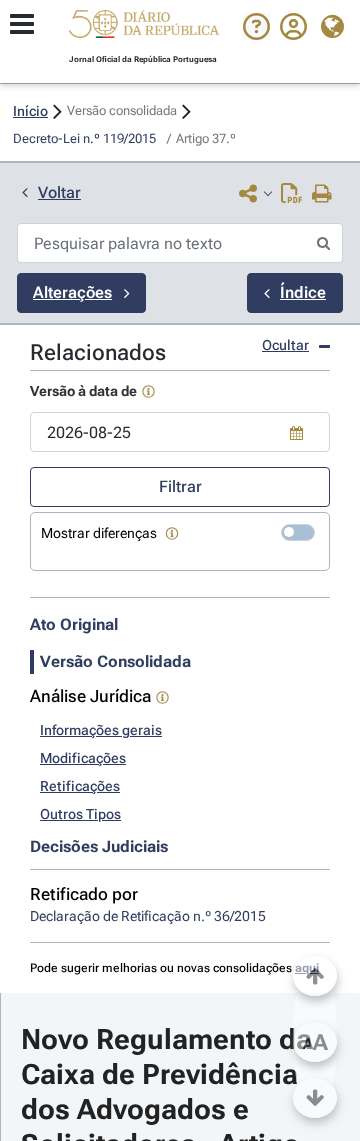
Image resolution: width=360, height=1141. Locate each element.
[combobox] (180, 432)
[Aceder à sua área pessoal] (293, 35)
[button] (144, 27)
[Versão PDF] (291, 195)
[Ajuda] (256, 35)
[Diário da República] (144, 28)
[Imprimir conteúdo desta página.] (322, 195)
